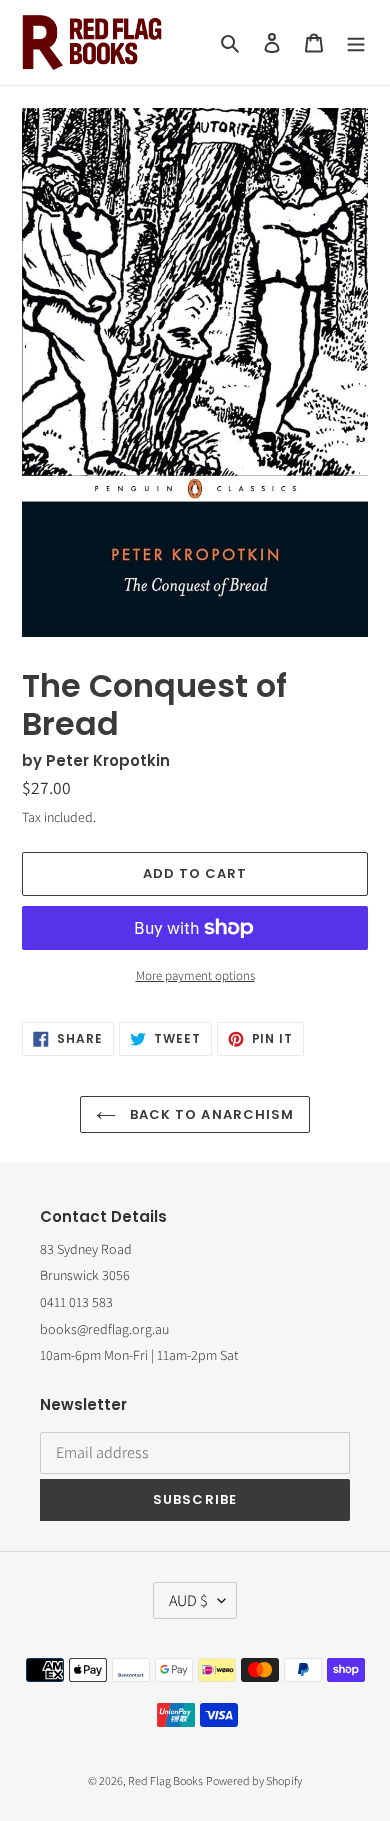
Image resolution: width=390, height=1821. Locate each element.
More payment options (195, 975)
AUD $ (188, 1600)
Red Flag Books (165, 1780)
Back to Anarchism (210, 1114)
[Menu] (356, 42)
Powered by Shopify (254, 1780)
